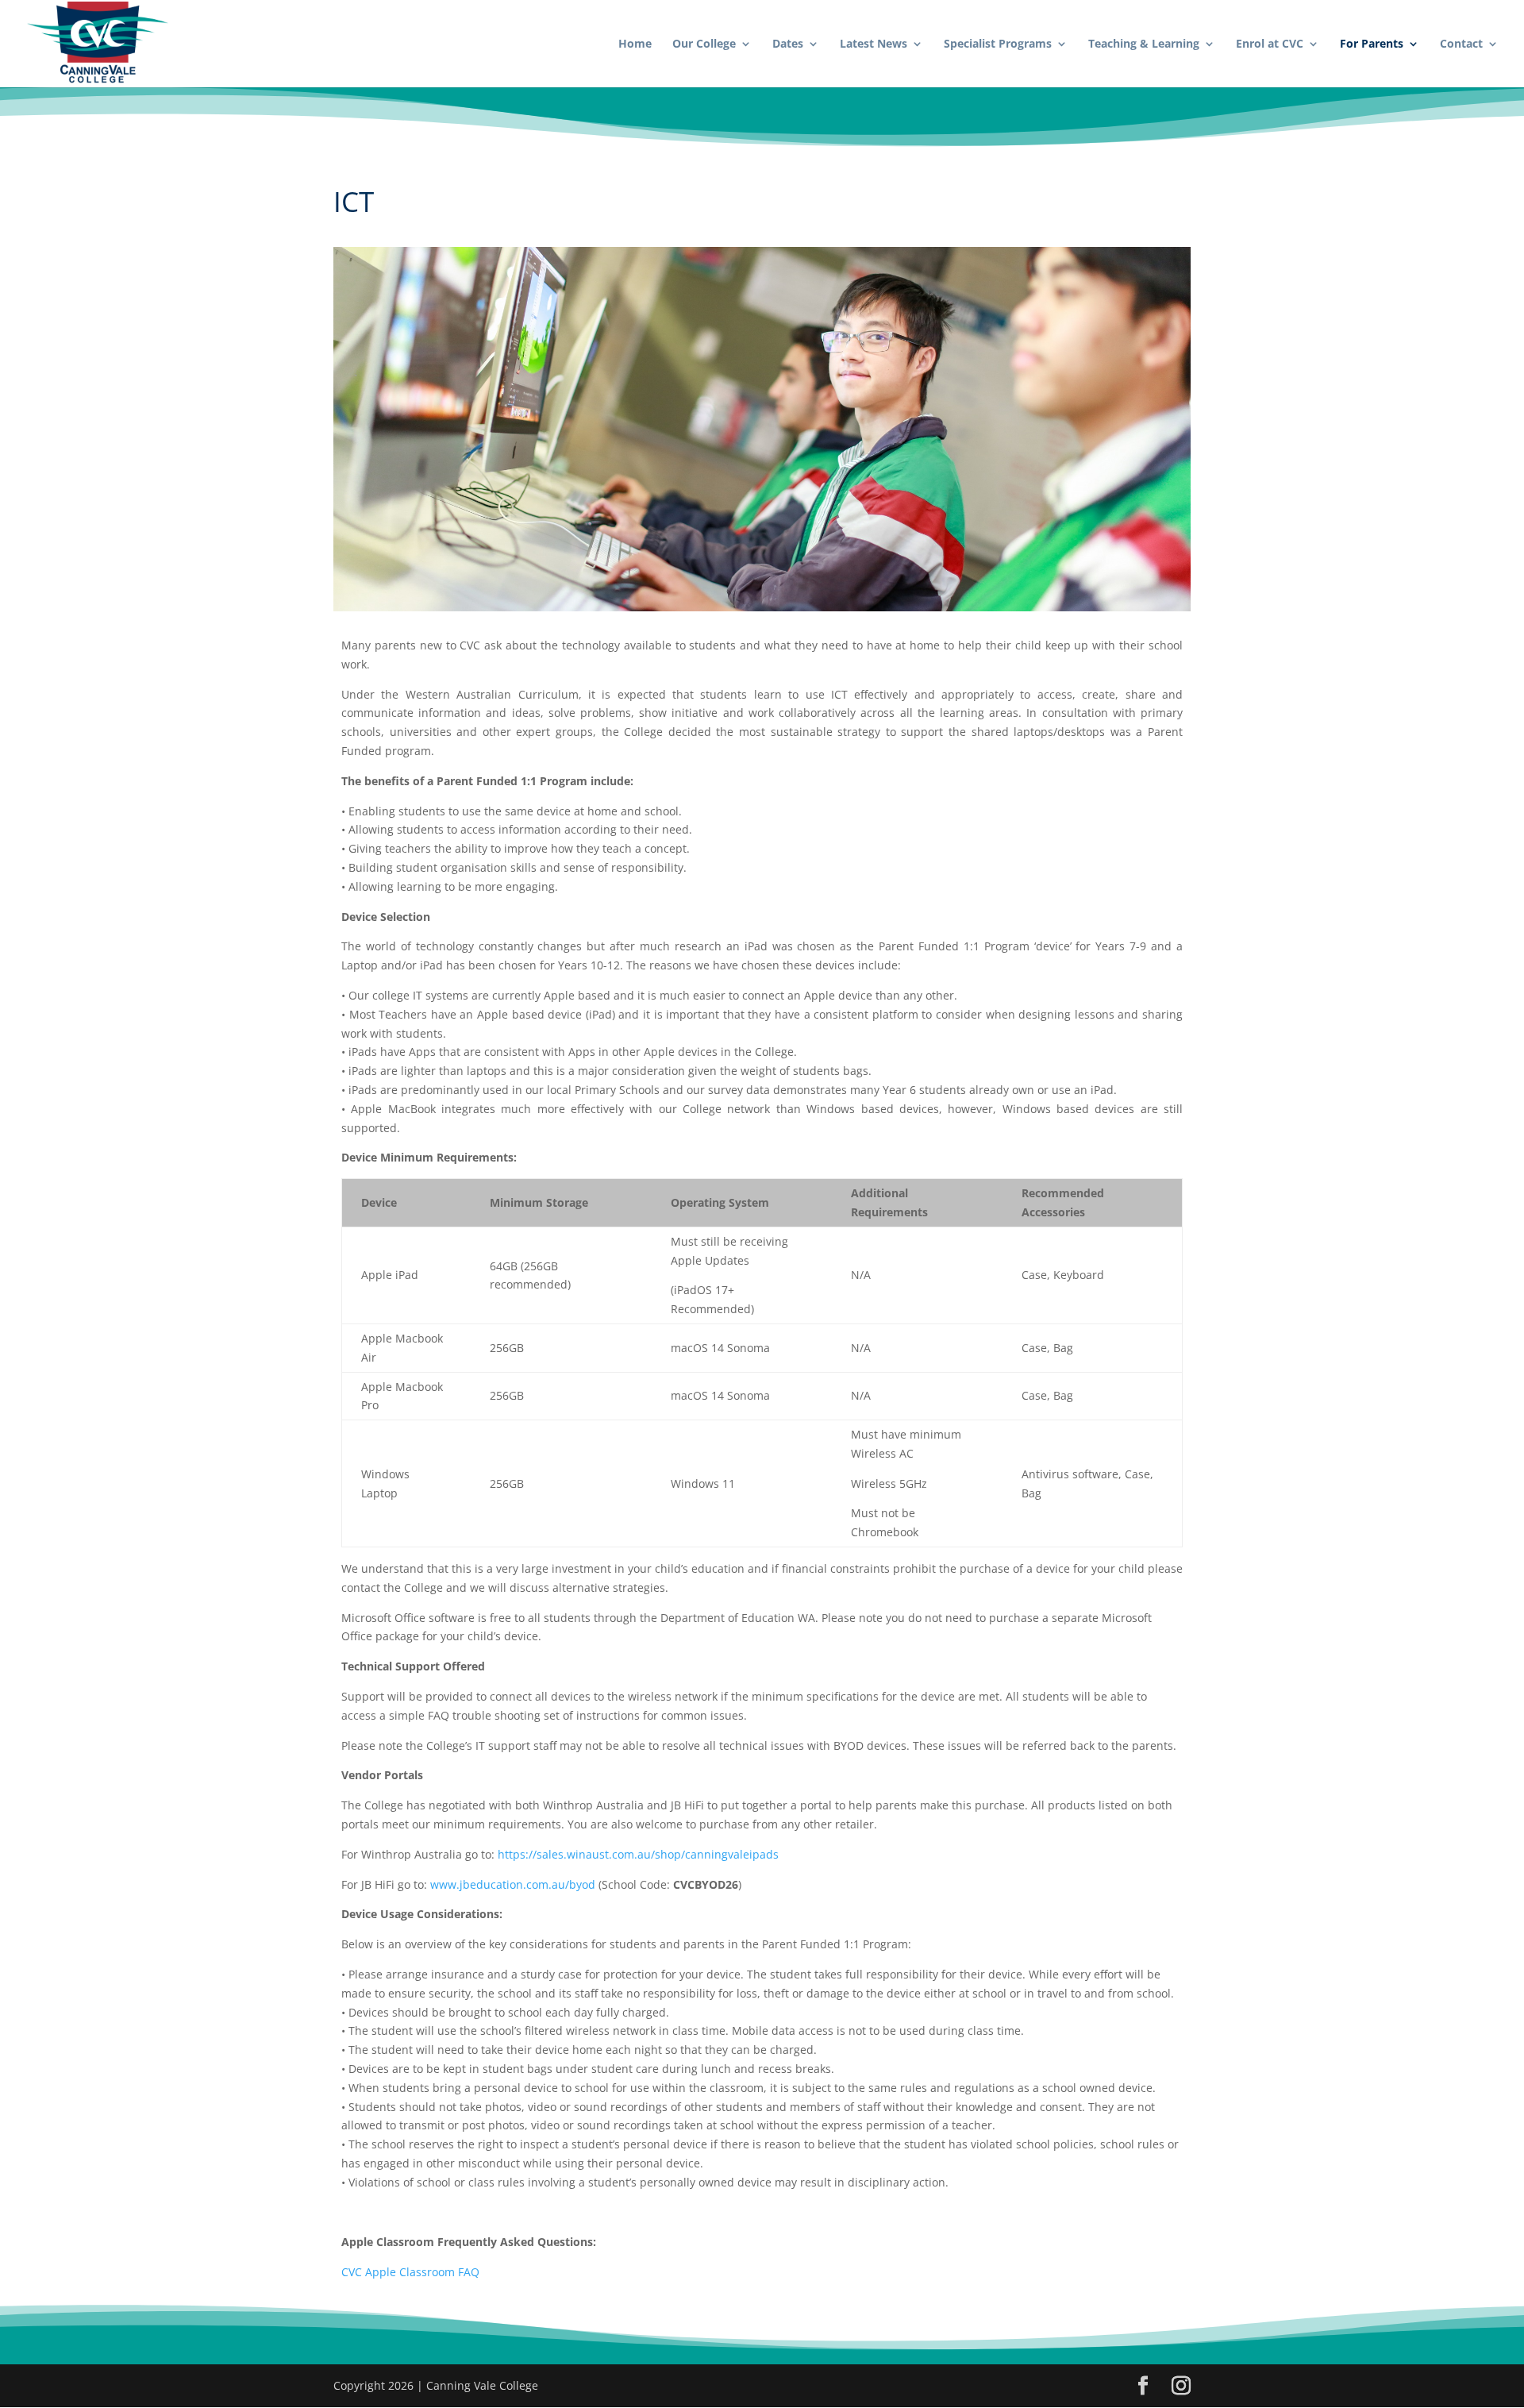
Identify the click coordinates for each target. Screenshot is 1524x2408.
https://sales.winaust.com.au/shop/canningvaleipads (638, 1854)
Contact (1461, 44)
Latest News (874, 44)
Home (635, 44)
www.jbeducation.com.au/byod (513, 1884)
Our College (704, 44)
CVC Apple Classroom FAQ (410, 2272)
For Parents (1372, 44)
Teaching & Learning (1144, 44)
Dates (788, 44)
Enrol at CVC (1270, 44)
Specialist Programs (998, 44)
